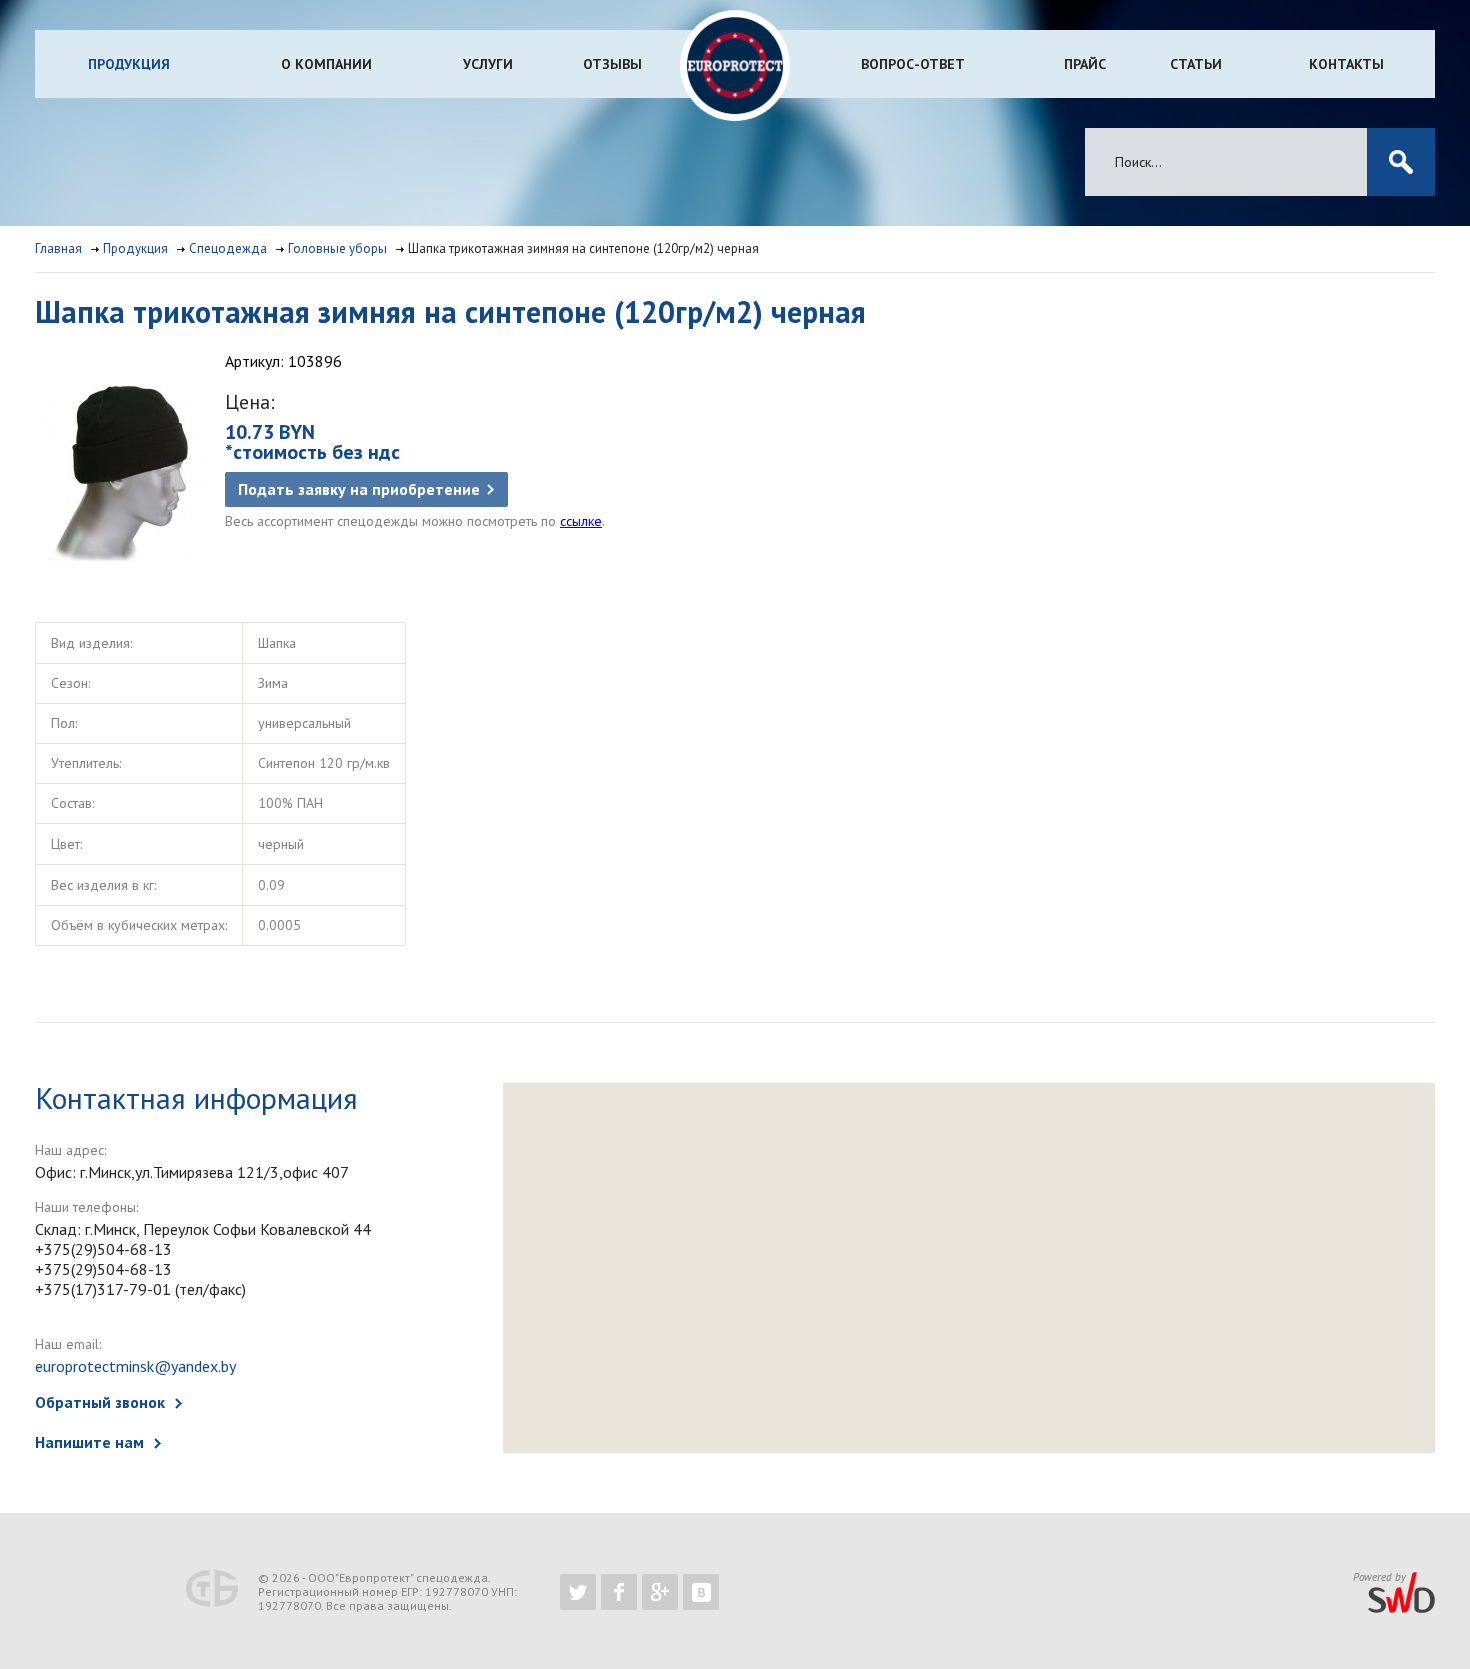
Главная (58, 248)
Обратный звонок (100, 1402)
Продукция (129, 64)
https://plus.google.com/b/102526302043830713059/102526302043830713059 (660, 1592)
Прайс (1085, 64)
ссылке (581, 521)
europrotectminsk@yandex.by (135, 1366)
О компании (326, 64)
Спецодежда (228, 248)
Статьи (1196, 64)
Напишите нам (89, 1442)
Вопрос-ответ (913, 64)
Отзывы (612, 64)
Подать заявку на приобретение (359, 489)
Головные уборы (337, 248)
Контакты (1346, 64)
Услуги (488, 64)
